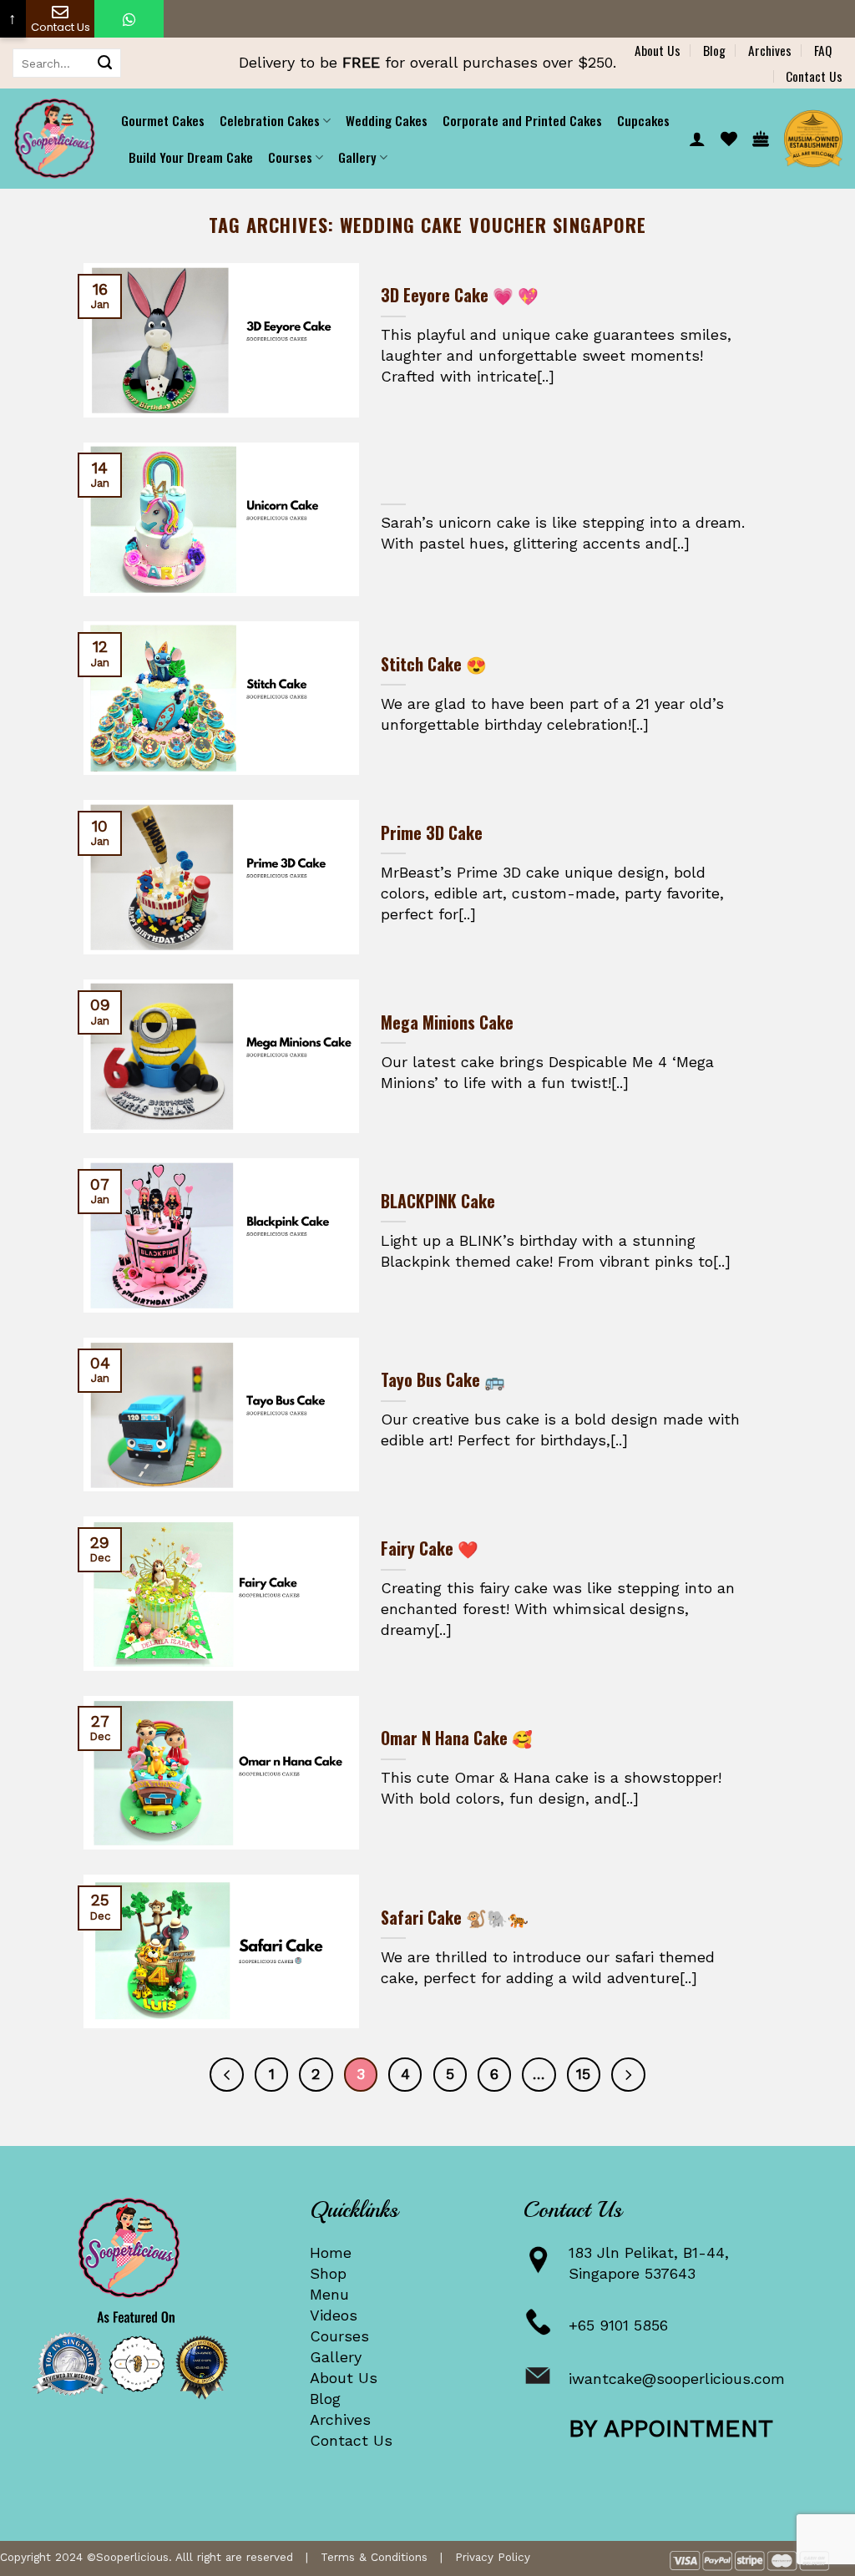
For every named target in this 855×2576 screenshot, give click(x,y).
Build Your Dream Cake (191, 157)
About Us (658, 50)
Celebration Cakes (270, 120)
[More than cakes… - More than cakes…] (54, 139)
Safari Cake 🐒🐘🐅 (455, 1918)
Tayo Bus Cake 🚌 (443, 1380)
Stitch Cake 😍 (434, 665)
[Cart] (761, 139)
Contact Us (814, 76)
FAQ (823, 50)
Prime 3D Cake (432, 833)
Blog (714, 50)
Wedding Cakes (387, 120)
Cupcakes (643, 120)
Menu (329, 2294)
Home (331, 2252)
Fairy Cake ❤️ (430, 1549)
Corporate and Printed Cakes (522, 120)
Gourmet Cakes (163, 120)
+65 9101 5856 (618, 2325)
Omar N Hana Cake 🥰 (457, 1738)
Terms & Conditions (374, 2557)
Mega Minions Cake (447, 1023)
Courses (339, 2336)
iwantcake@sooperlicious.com (677, 2379)
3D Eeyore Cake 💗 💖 (460, 296)
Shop (328, 2273)
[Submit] (105, 63)
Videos (334, 2315)
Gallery (336, 2357)
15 (583, 2074)
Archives (770, 50)
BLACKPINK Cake (438, 1202)
